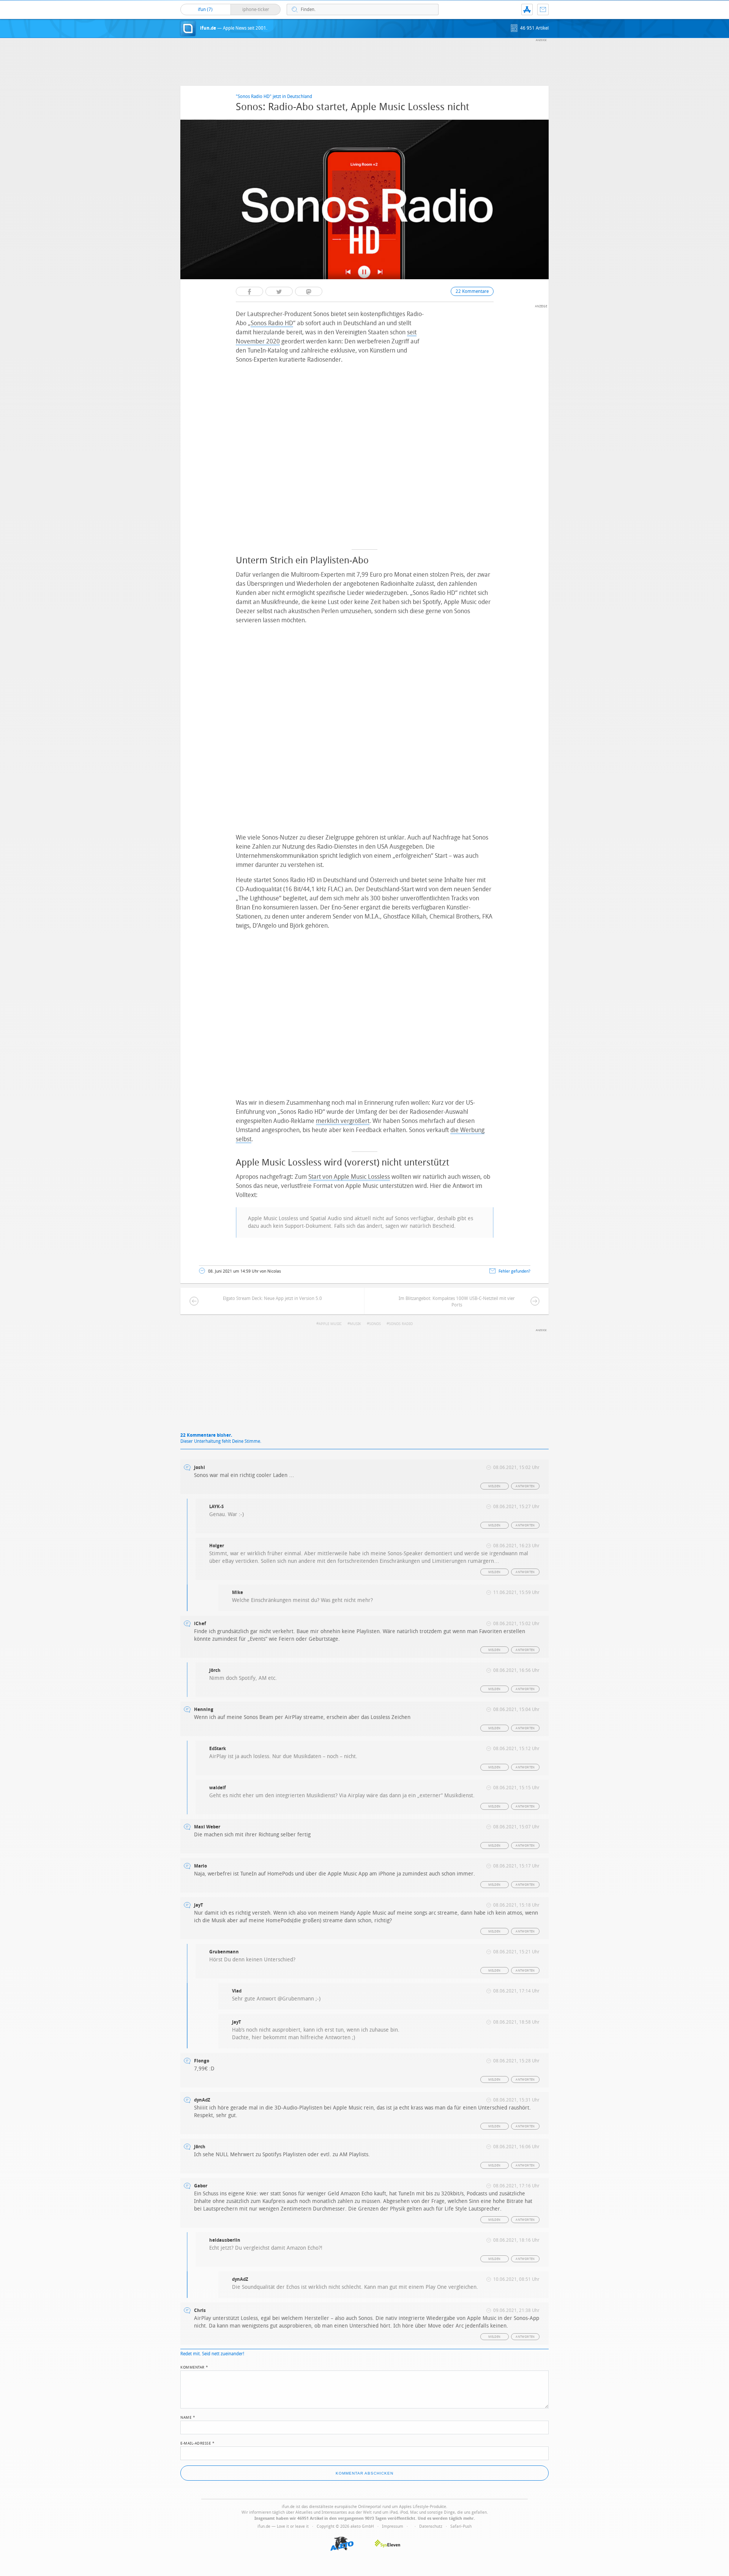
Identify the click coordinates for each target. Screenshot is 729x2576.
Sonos (375, 1324)
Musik (355, 1324)
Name (188, 2417)
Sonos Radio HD (272, 323)
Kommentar (194, 2367)
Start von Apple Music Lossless (349, 1177)
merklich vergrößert (343, 1121)
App (527, 9)
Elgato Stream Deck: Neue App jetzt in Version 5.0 (272, 1298)
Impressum (393, 2526)
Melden (494, 1486)
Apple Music (330, 1324)
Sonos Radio (401, 1324)
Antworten (525, 1486)
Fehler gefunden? (514, 1271)
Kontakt (543, 9)
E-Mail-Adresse (197, 2443)
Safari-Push (461, 2526)
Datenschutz (431, 2526)
